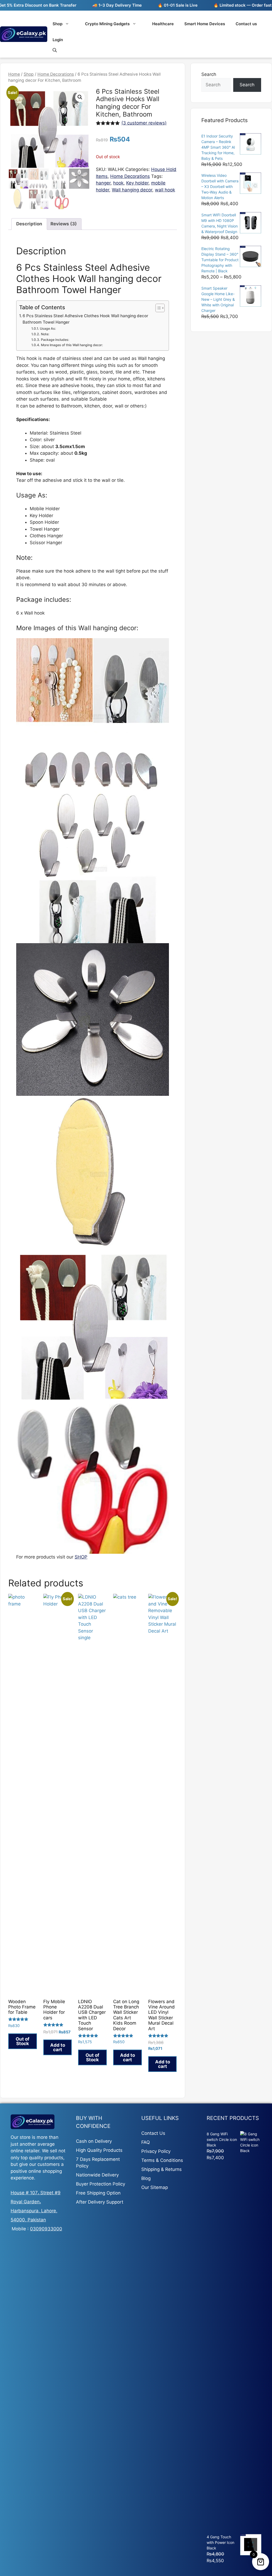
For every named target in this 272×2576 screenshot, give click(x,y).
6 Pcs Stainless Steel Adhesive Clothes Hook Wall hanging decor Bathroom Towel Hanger (85, 319)
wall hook (165, 190)
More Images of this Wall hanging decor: (72, 345)
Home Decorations (56, 74)
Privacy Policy (156, 2151)
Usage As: (48, 329)
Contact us (246, 24)
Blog (146, 2178)
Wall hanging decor (132, 190)
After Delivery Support (100, 2202)
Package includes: (55, 340)
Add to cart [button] (58, 2047)
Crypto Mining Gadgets (107, 24)
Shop (58, 24)
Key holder (137, 183)
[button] (80, 97)
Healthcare (163, 24)
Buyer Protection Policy (101, 2184)
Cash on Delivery (94, 2141)
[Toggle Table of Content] (157, 308)
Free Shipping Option (98, 2193)
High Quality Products (99, 2150)
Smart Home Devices (205, 24)
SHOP (81, 1557)
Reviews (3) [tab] (64, 224)
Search (209, 74)
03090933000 (46, 2229)
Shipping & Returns (161, 2169)
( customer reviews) (144, 123)
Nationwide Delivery (97, 2175)
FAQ (146, 2142)
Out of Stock (23, 2041)
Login (58, 40)
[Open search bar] (55, 50)
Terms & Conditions (162, 2160)
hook (118, 183)
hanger (103, 183)
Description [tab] (29, 224)
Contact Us (153, 2133)
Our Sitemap (155, 2187)
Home (14, 74)
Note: (45, 334)
